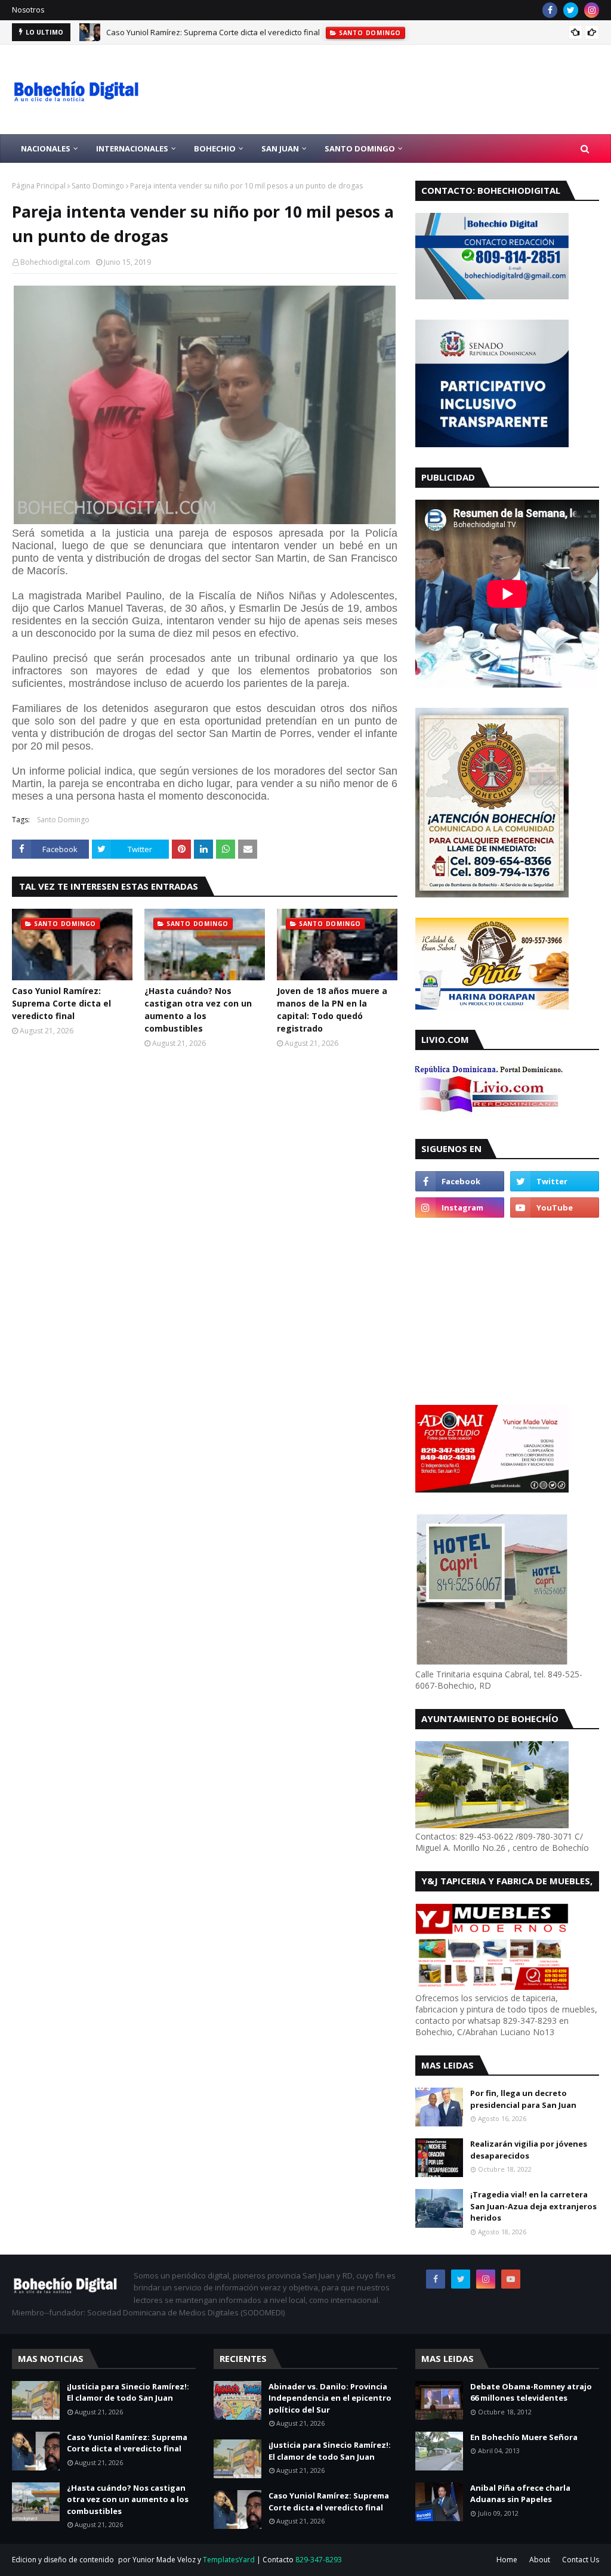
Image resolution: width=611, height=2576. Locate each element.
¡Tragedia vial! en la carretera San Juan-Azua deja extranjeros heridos (533, 2206)
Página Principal (39, 186)
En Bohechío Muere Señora (524, 2437)
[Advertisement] (490, 1310)
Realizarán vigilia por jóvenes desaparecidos (529, 2150)
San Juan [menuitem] (280, 148)
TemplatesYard (229, 2560)
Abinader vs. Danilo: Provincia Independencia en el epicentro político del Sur (330, 2398)
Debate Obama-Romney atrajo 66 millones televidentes (531, 2392)
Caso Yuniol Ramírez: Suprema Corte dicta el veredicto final (213, 32)
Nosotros (28, 10)
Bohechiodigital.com (55, 262)
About (540, 2560)
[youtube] (555, 1207)
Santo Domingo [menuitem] (360, 148)
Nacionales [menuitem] (46, 148)
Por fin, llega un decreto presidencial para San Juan (523, 2099)
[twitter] (571, 10)
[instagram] (592, 10)
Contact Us (581, 2560)
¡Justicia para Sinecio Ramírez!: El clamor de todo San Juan (128, 2392)
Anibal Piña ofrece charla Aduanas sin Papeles (520, 2494)
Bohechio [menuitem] (215, 148)
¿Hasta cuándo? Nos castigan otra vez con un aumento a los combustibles (198, 1010)
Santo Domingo (98, 186)
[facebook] (550, 10)
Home (507, 2560)
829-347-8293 (319, 2560)
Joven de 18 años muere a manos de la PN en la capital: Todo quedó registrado (332, 1010)
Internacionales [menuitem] (132, 148)
